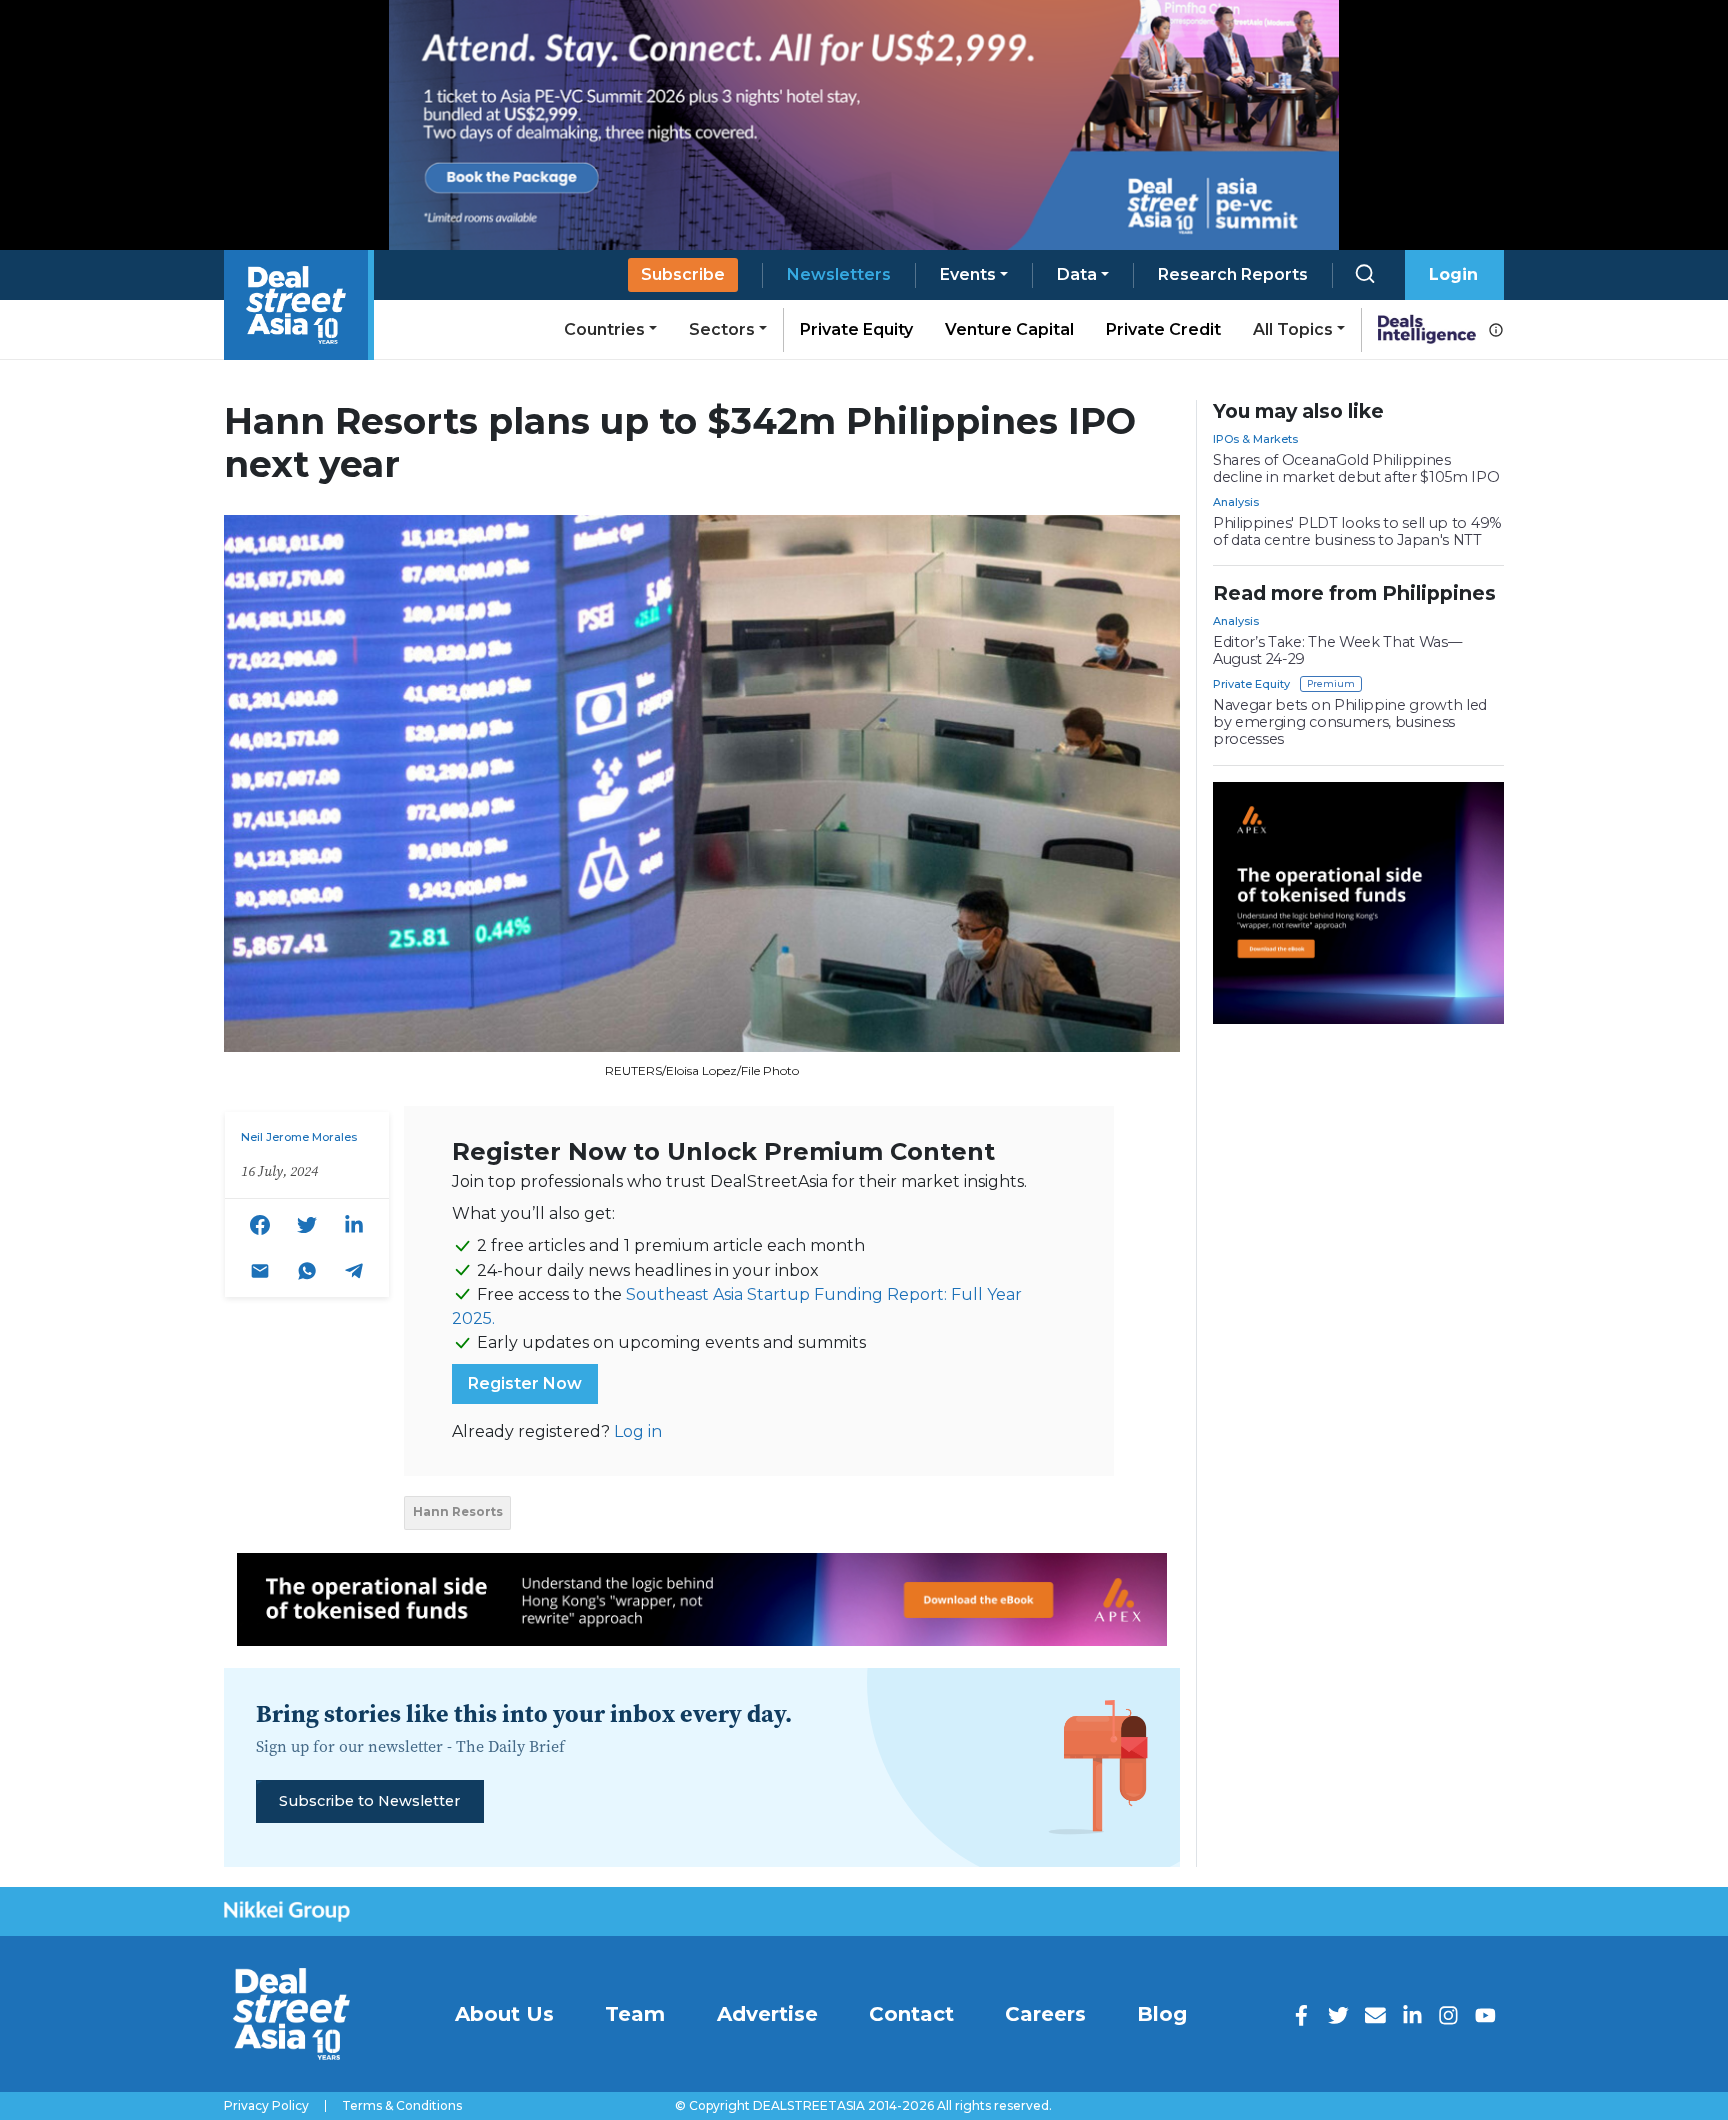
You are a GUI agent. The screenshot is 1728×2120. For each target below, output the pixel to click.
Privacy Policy (266, 2106)
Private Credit (1163, 329)
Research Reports (1233, 274)
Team (635, 2014)
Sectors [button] (722, 329)
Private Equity (856, 329)
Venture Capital (1009, 329)
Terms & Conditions (402, 2106)
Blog (1162, 2014)
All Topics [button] (1293, 329)
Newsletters (839, 274)
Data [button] (1077, 274)
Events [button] (968, 274)
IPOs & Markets (1255, 439)
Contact (911, 2014)
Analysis (1236, 502)
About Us (504, 2014)
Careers (1045, 2014)
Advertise (767, 2014)
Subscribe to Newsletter (369, 1801)
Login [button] (1453, 274)
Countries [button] (604, 329)
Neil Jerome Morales (299, 1137)
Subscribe (683, 274)
